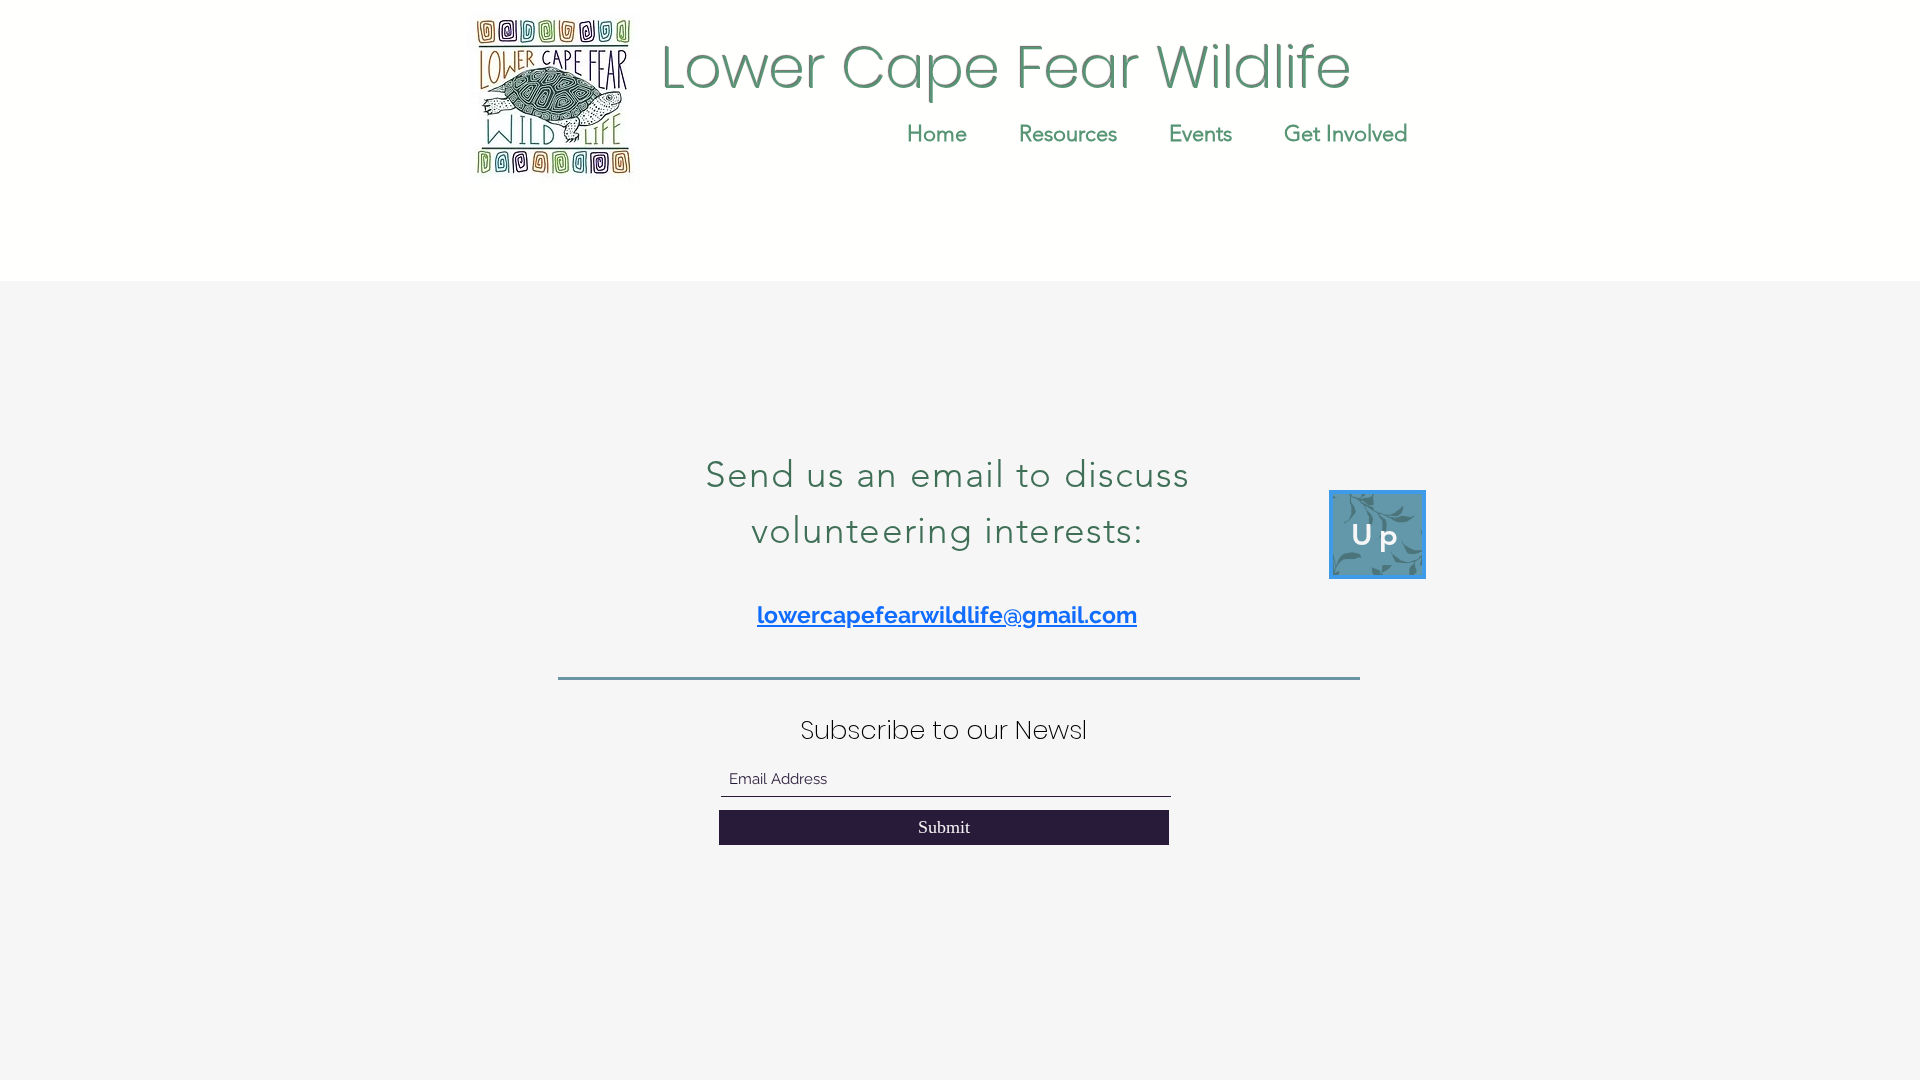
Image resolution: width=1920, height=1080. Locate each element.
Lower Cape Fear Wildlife (1006, 67)
